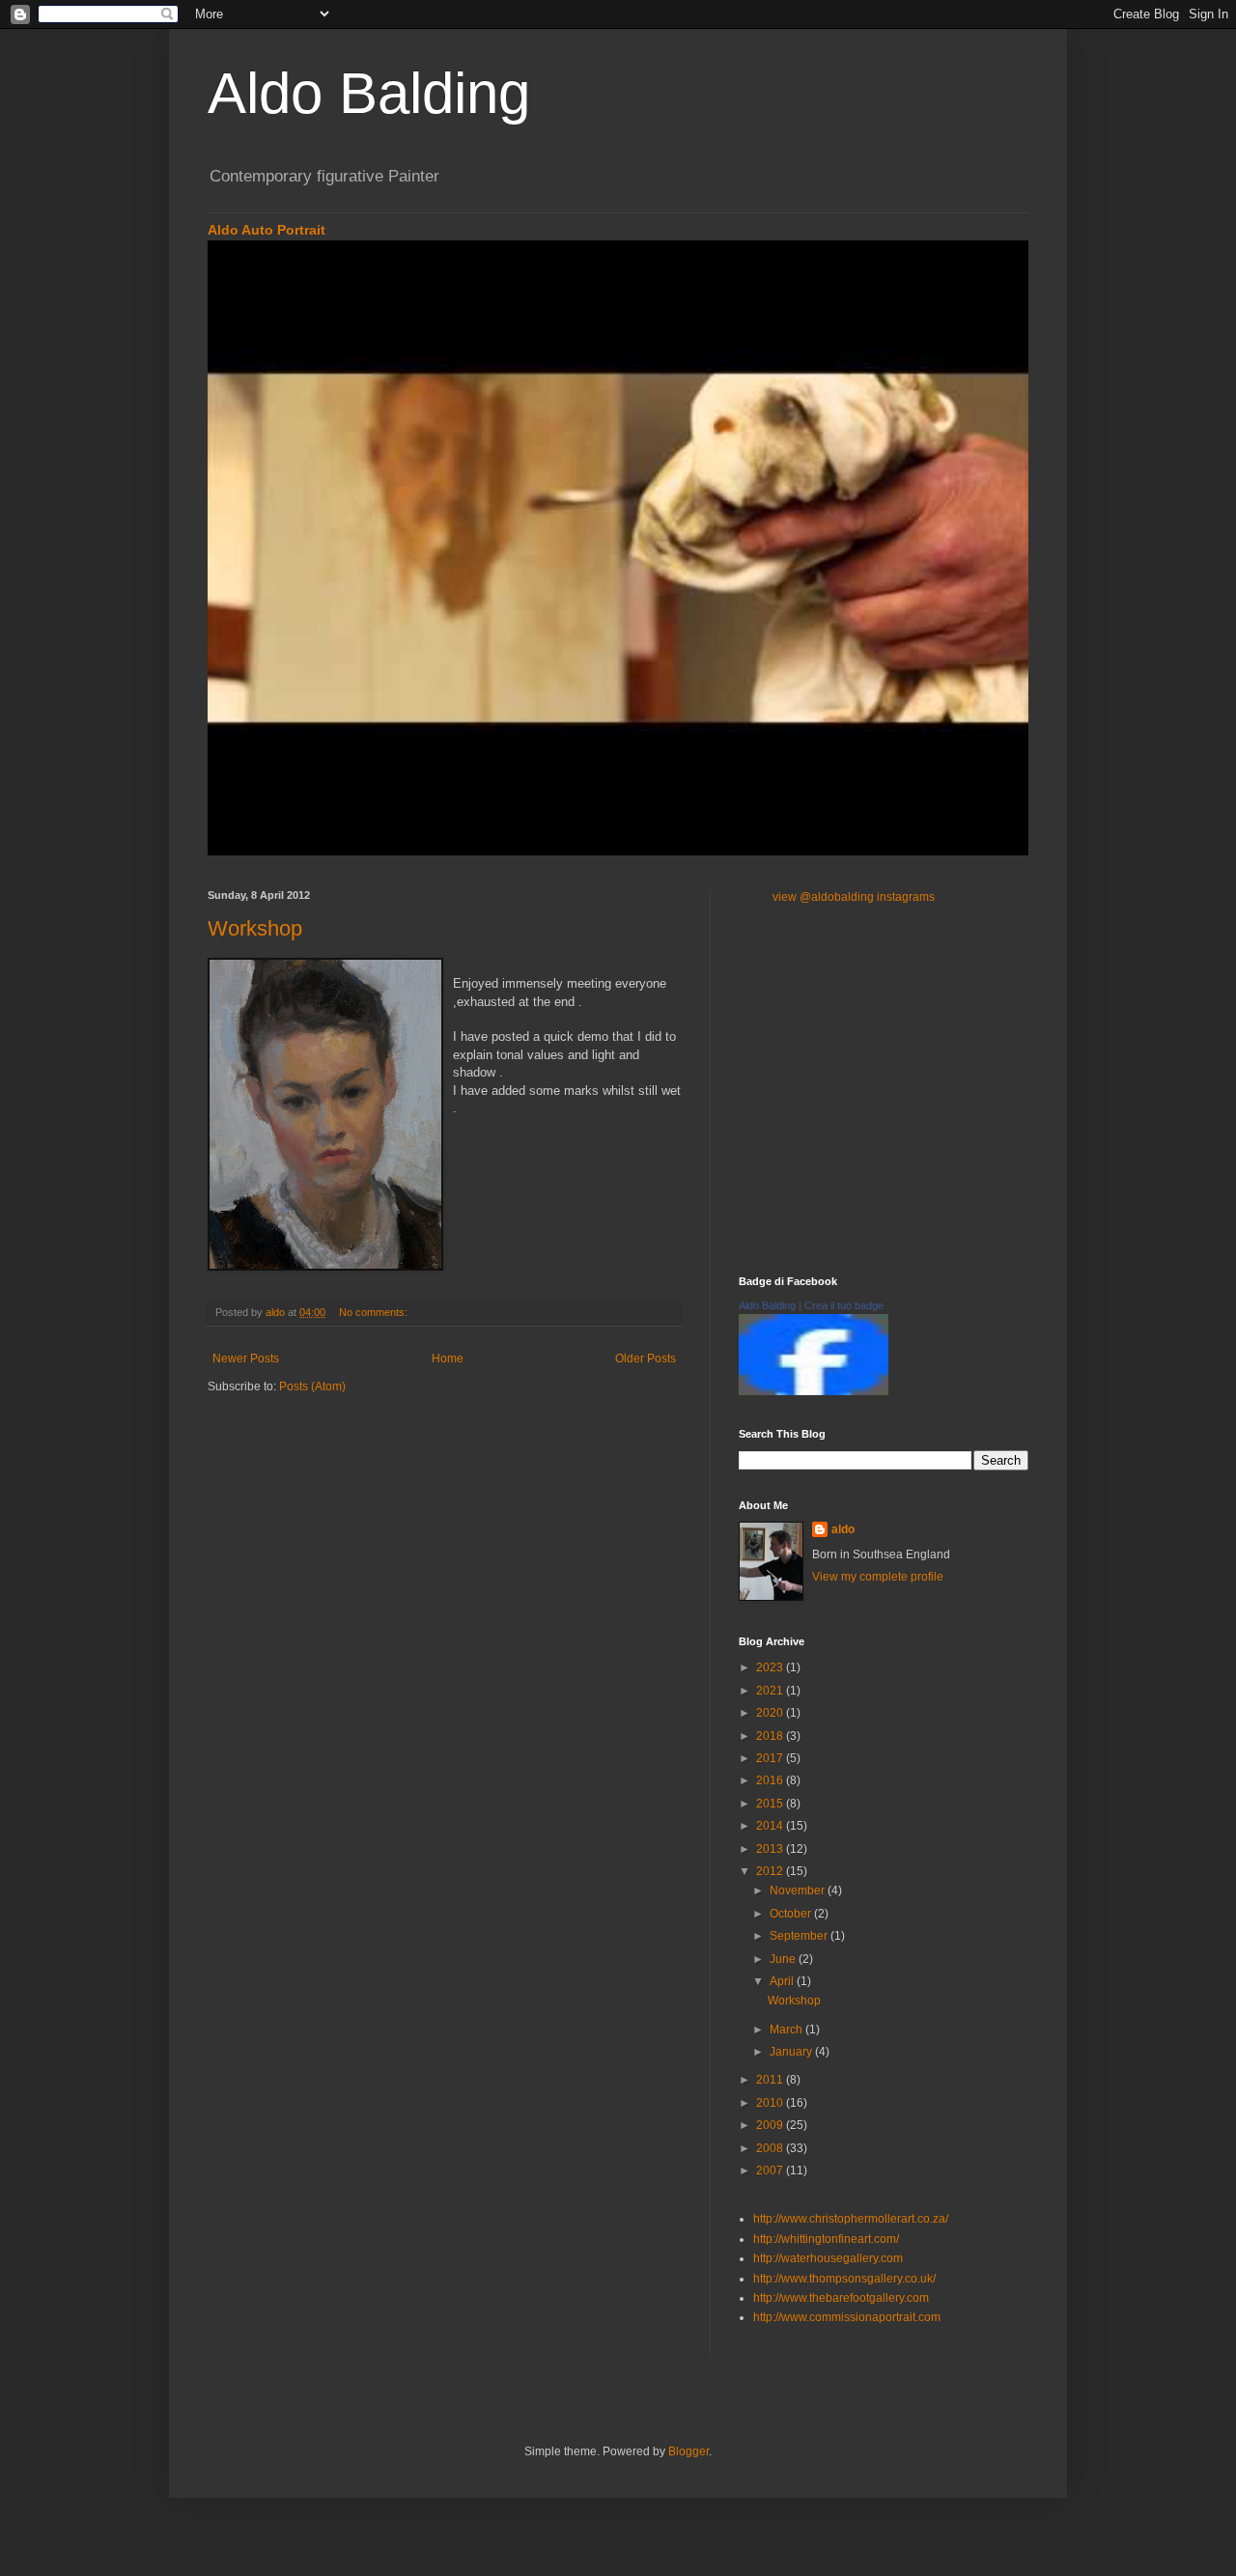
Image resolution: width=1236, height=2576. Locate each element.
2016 (771, 1780)
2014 (771, 1826)
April (783, 1981)
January (792, 2052)
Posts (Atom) (312, 1386)
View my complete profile (878, 1577)
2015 (771, 1804)
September (800, 1936)
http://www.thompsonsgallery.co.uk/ (844, 2279)
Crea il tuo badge (844, 1305)
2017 (771, 1758)
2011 (771, 2080)
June (784, 1959)
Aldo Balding (369, 93)
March (787, 2030)
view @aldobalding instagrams (854, 897)
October (792, 1914)
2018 (771, 1736)
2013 (771, 1849)
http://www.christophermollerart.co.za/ (851, 2219)
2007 (771, 2170)
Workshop (255, 928)
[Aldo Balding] (814, 1391)
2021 (771, 1691)
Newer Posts (246, 1358)
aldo (843, 1529)
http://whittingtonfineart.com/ (826, 2239)
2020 (771, 1713)
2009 (771, 2125)
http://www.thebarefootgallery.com (841, 2298)
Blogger (688, 2451)
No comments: (375, 1312)
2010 (771, 2103)
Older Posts (646, 1358)
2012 (771, 1871)
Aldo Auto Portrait (267, 230)
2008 (771, 2148)
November (799, 1890)
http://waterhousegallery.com (828, 2258)
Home (448, 1358)
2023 (771, 1667)
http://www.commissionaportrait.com (847, 2317)
